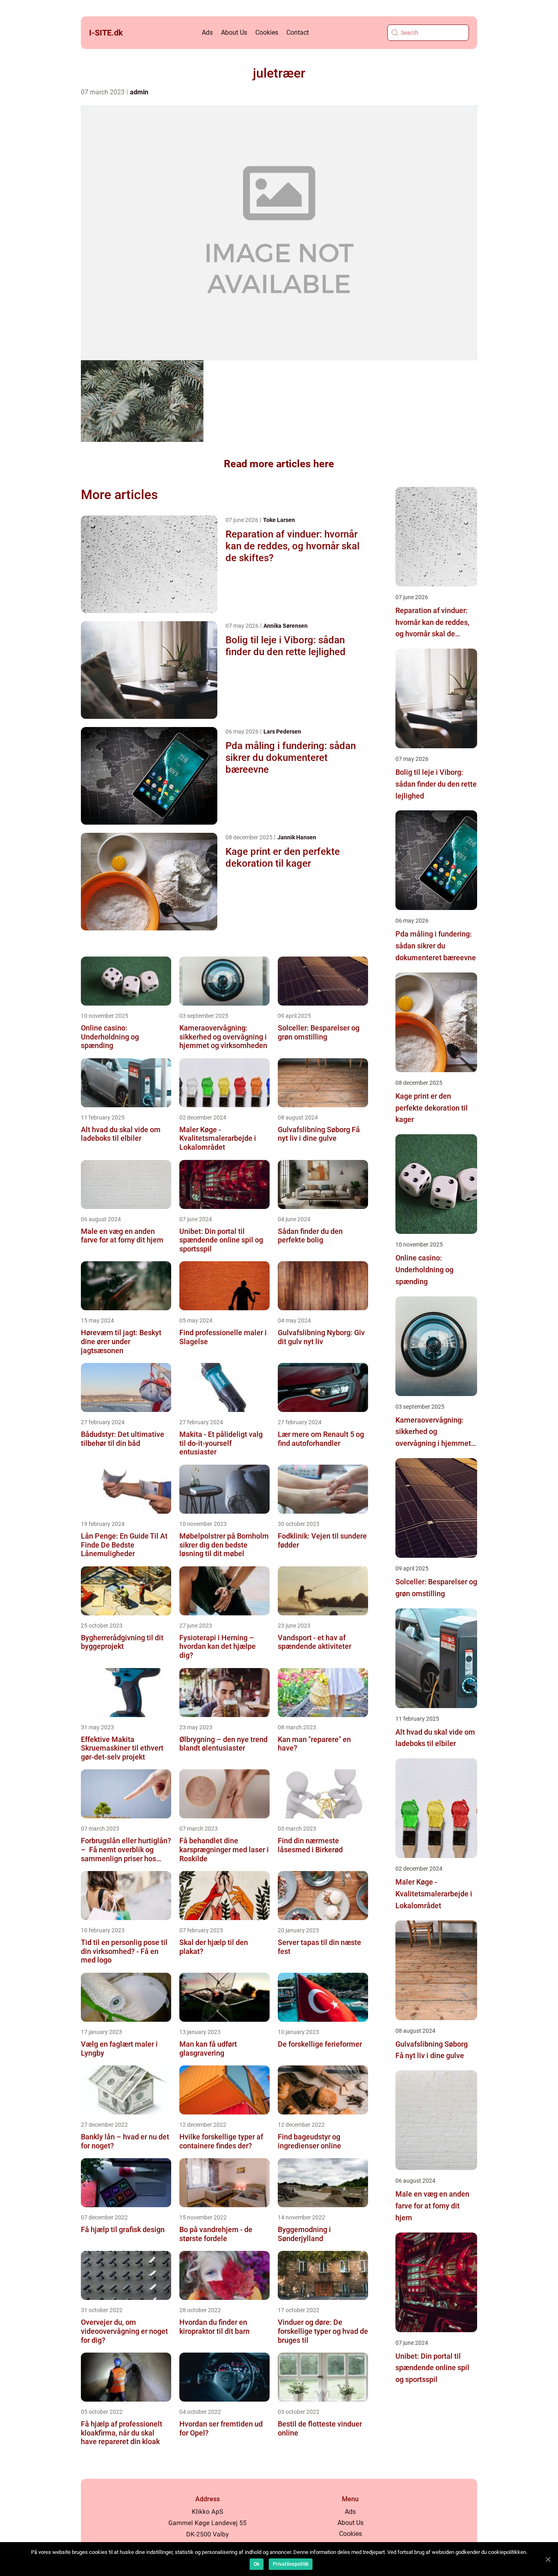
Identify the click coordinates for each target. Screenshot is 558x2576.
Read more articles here (279, 464)
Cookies (267, 32)
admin (139, 92)
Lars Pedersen (282, 732)
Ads (207, 32)
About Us (234, 32)
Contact (298, 32)
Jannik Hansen (297, 837)
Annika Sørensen (286, 626)
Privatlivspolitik (291, 2564)
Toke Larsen (279, 520)
